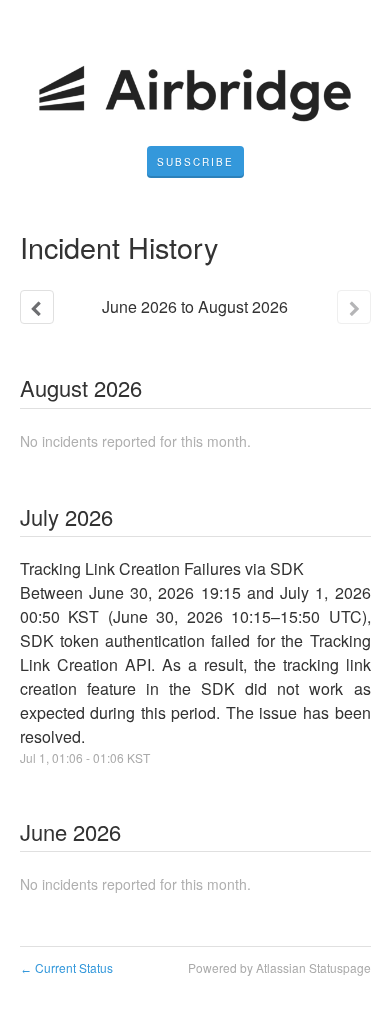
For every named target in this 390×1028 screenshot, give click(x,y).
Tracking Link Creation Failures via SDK (162, 568)
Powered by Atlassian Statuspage (279, 967)
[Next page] (354, 307)
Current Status (66, 967)
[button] (195, 162)
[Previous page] (37, 307)
